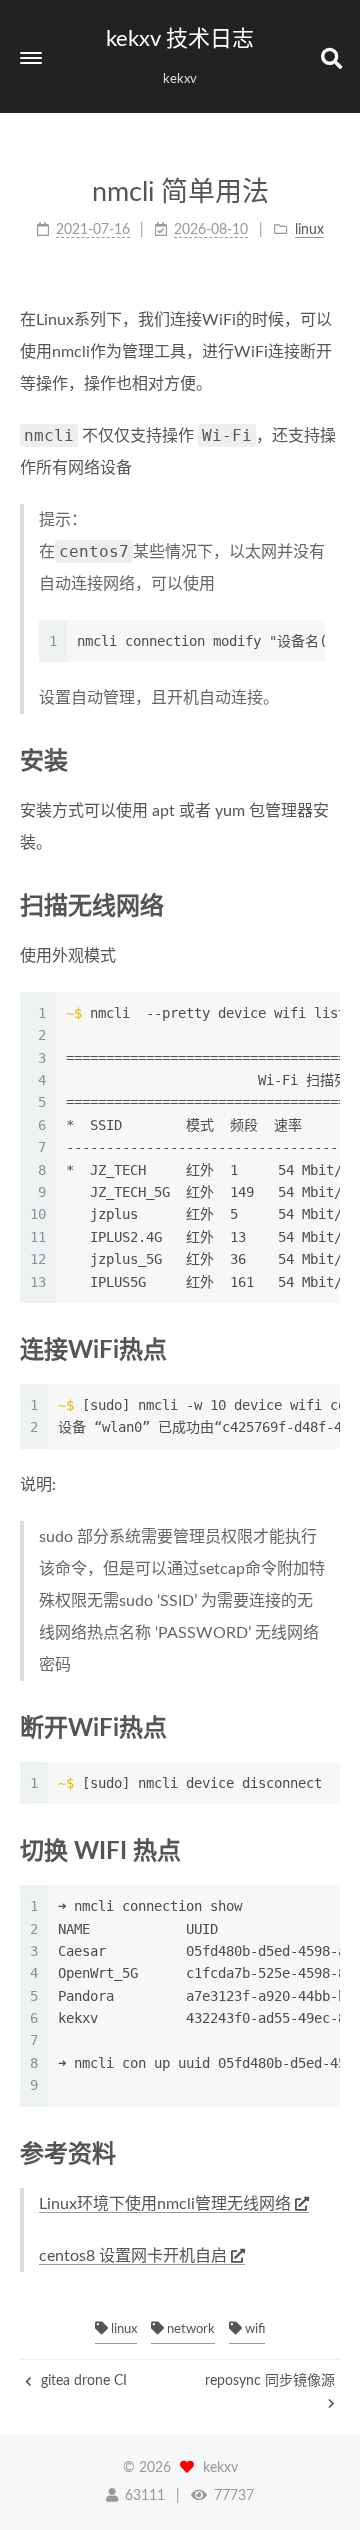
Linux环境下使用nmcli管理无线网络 (165, 2204)
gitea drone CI (82, 2381)
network (189, 2329)
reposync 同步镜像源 (270, 2381)
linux (122, 2329)
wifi (253, 2329)
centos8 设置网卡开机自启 (133, 2256)
